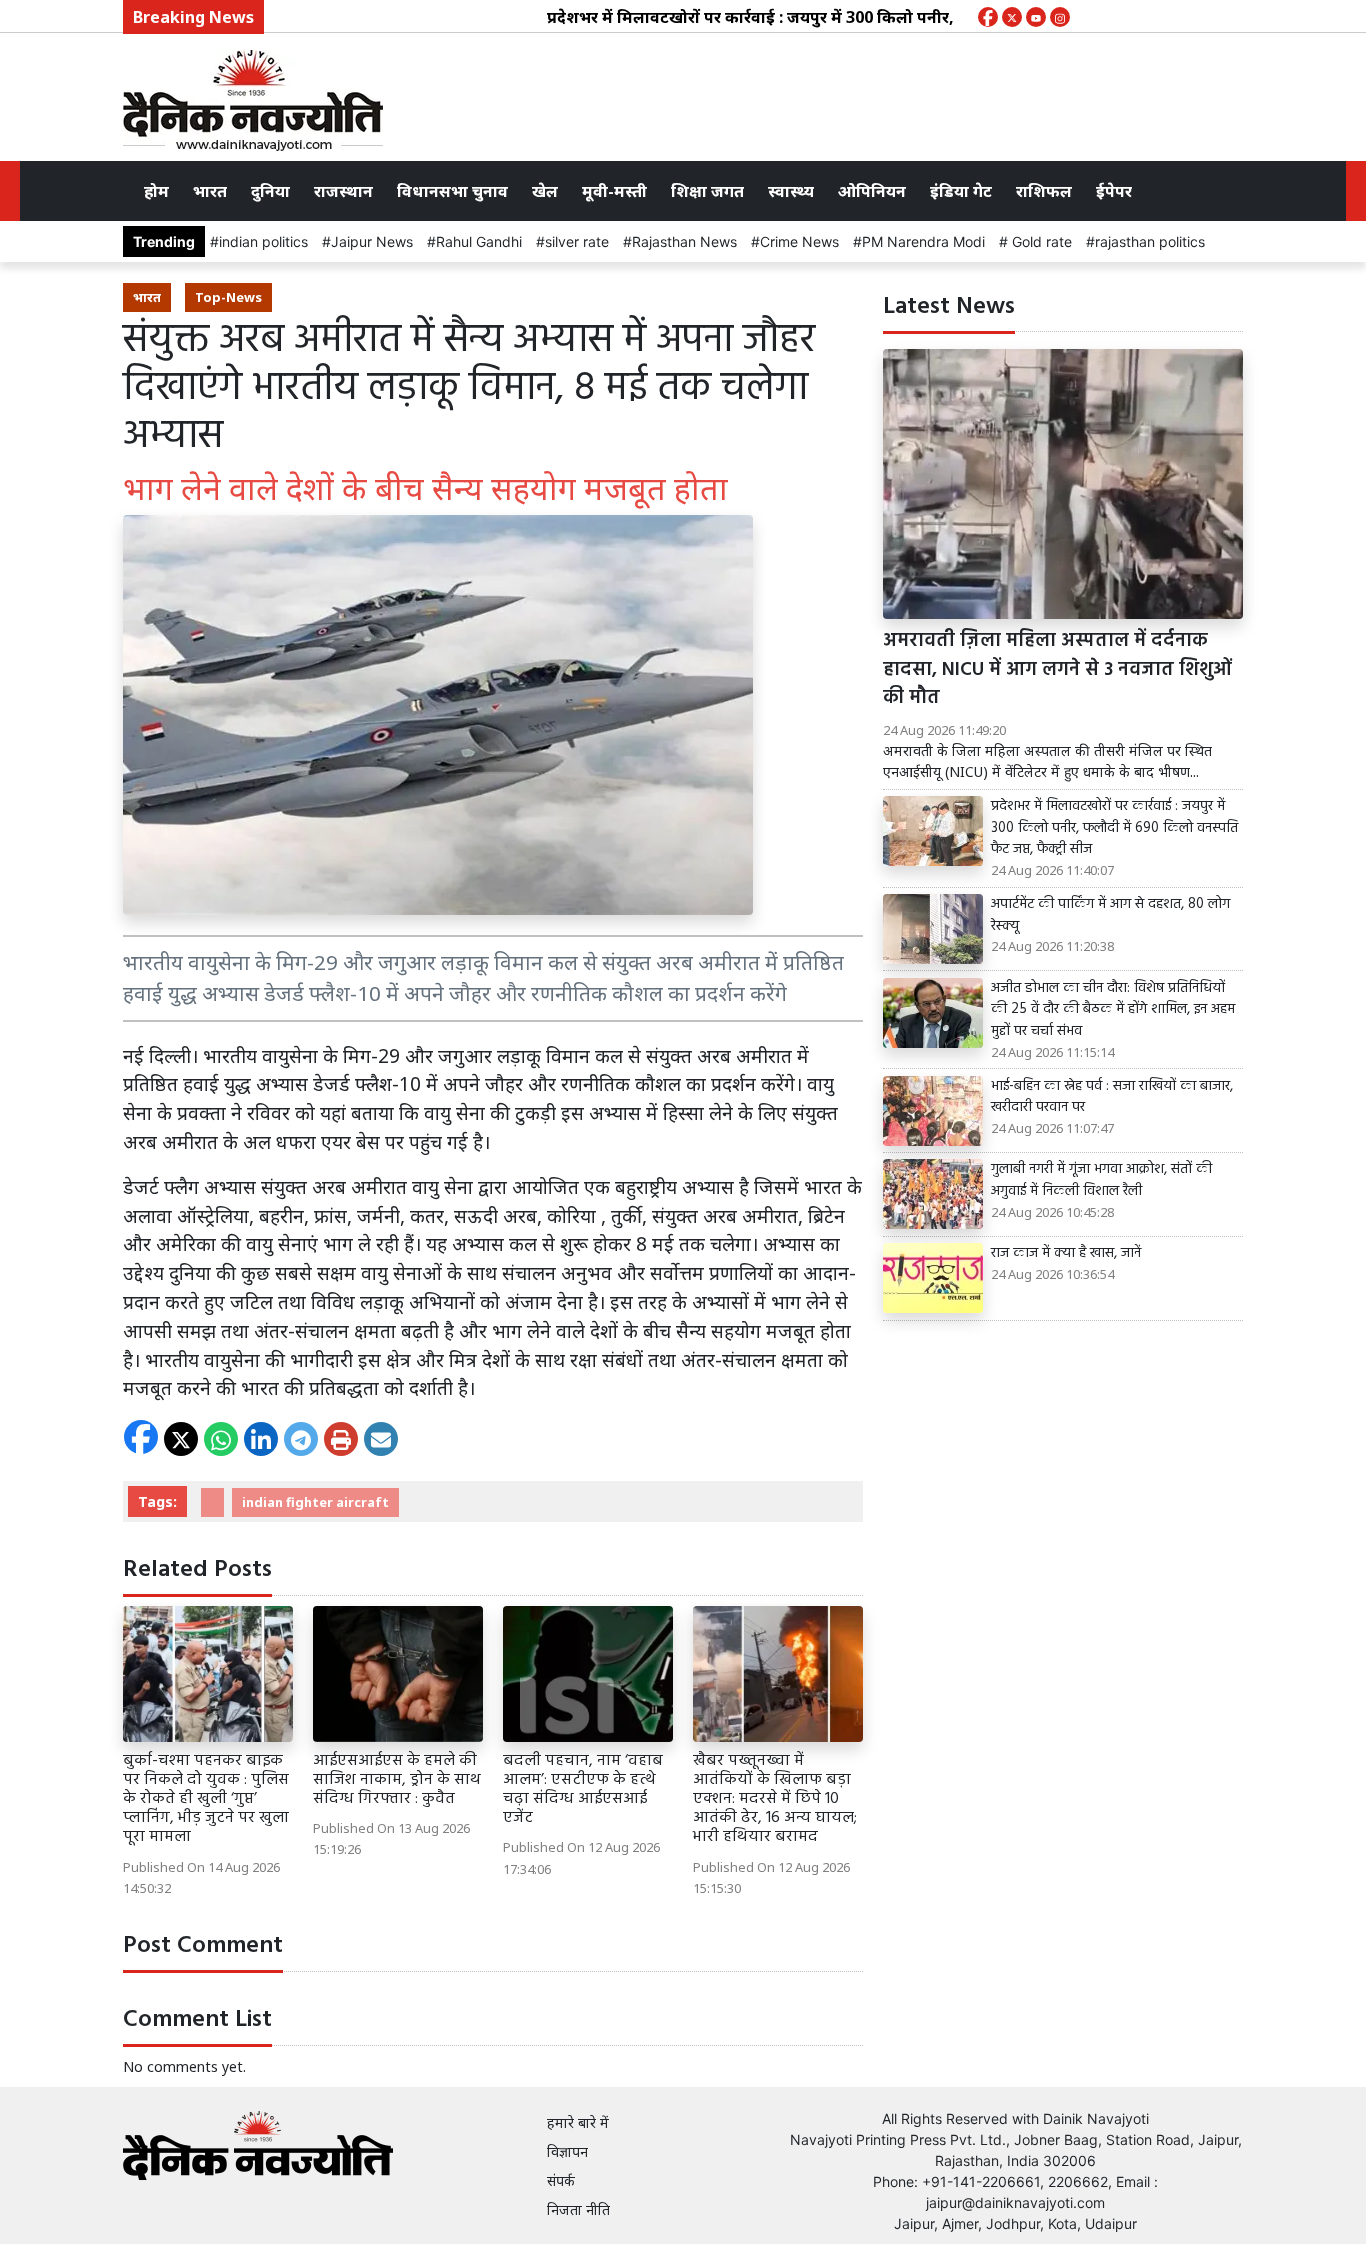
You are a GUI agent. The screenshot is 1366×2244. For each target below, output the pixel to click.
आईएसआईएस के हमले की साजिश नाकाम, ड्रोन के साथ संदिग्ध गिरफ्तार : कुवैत (397, 1780)
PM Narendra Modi (923, 241)
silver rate (577, 241)
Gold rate (1040, 241)
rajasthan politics (1150, 241)
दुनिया (270, 191)
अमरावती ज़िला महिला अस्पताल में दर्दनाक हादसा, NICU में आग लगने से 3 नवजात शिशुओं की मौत (1057, 670)
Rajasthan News (684, 241)
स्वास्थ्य (791, 191)
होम (156, 191)
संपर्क (561, 2180)
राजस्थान (343, 191)
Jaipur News (372, 241)
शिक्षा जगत (707, 191)
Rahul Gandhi (479, 241)
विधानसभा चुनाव (452, 191)
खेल (545, 191)
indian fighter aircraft (315, 1502)
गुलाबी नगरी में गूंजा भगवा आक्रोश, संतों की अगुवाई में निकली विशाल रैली (1101, 1180)
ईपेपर (1114, 191)
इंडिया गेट (961, 191)
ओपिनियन (872, 191)
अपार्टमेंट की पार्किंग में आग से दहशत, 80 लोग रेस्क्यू (1110, 915)
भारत (210, 191)
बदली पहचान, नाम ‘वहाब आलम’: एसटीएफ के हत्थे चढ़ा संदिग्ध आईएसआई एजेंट (583, 1790)
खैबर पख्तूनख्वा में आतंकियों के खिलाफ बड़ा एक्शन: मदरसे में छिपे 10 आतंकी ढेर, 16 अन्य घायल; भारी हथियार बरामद (775, 1799)
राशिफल (1044, 191)
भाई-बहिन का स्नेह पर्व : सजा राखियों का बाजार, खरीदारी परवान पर (1112, 1097)
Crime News (799, 241)
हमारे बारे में (578, 2122)
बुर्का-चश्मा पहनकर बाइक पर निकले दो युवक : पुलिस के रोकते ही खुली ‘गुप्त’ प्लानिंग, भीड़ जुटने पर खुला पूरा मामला (206, 1799)
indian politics (263, 241)
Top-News (228, 297)
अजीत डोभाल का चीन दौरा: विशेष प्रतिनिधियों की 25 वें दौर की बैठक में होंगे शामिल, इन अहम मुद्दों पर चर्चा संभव (1113, 1010)
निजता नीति (578, 2209)
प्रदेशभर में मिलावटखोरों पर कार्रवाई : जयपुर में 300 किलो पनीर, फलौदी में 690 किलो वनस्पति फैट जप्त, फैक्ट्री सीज (862, 17)
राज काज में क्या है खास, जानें (1066, 1254)
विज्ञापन (567, 2151)
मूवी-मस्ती (614, 191)
